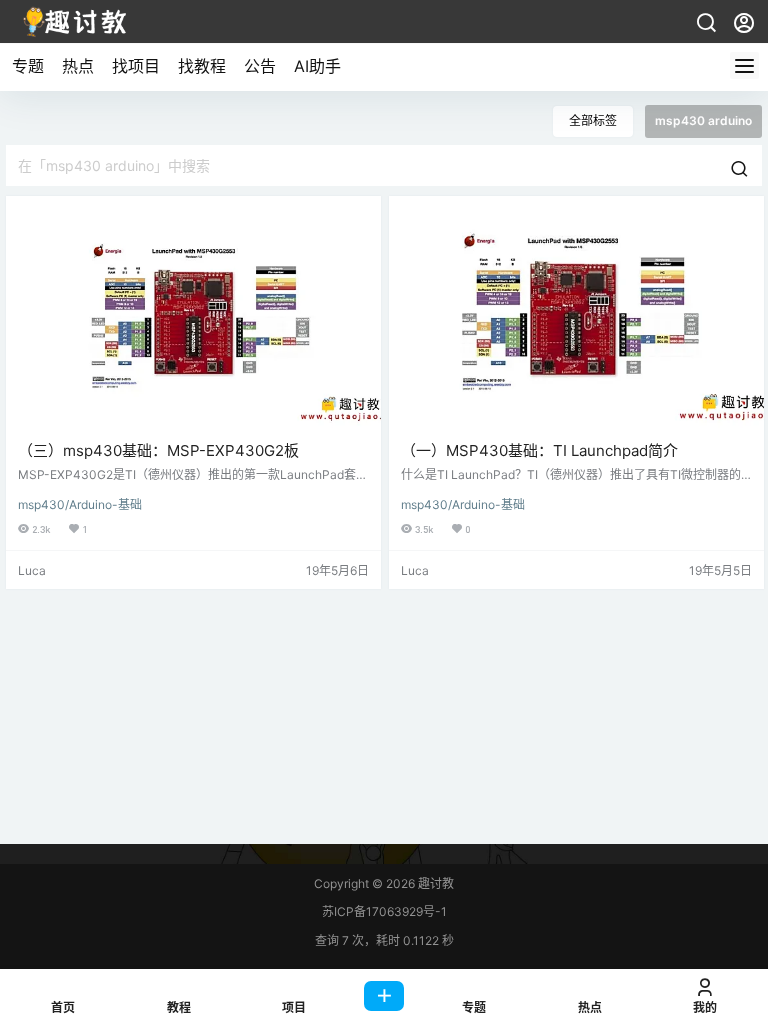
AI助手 (317, 66)
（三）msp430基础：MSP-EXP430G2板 (158, 450)
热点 (78, 66)
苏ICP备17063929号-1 (384, 911)
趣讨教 (434, 883)
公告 (260, 66)
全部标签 (593, 120)
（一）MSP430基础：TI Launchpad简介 (539, 450)
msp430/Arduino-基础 (80, 504)
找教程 (202, 66)
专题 (28, 66)
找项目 (136, 66)
